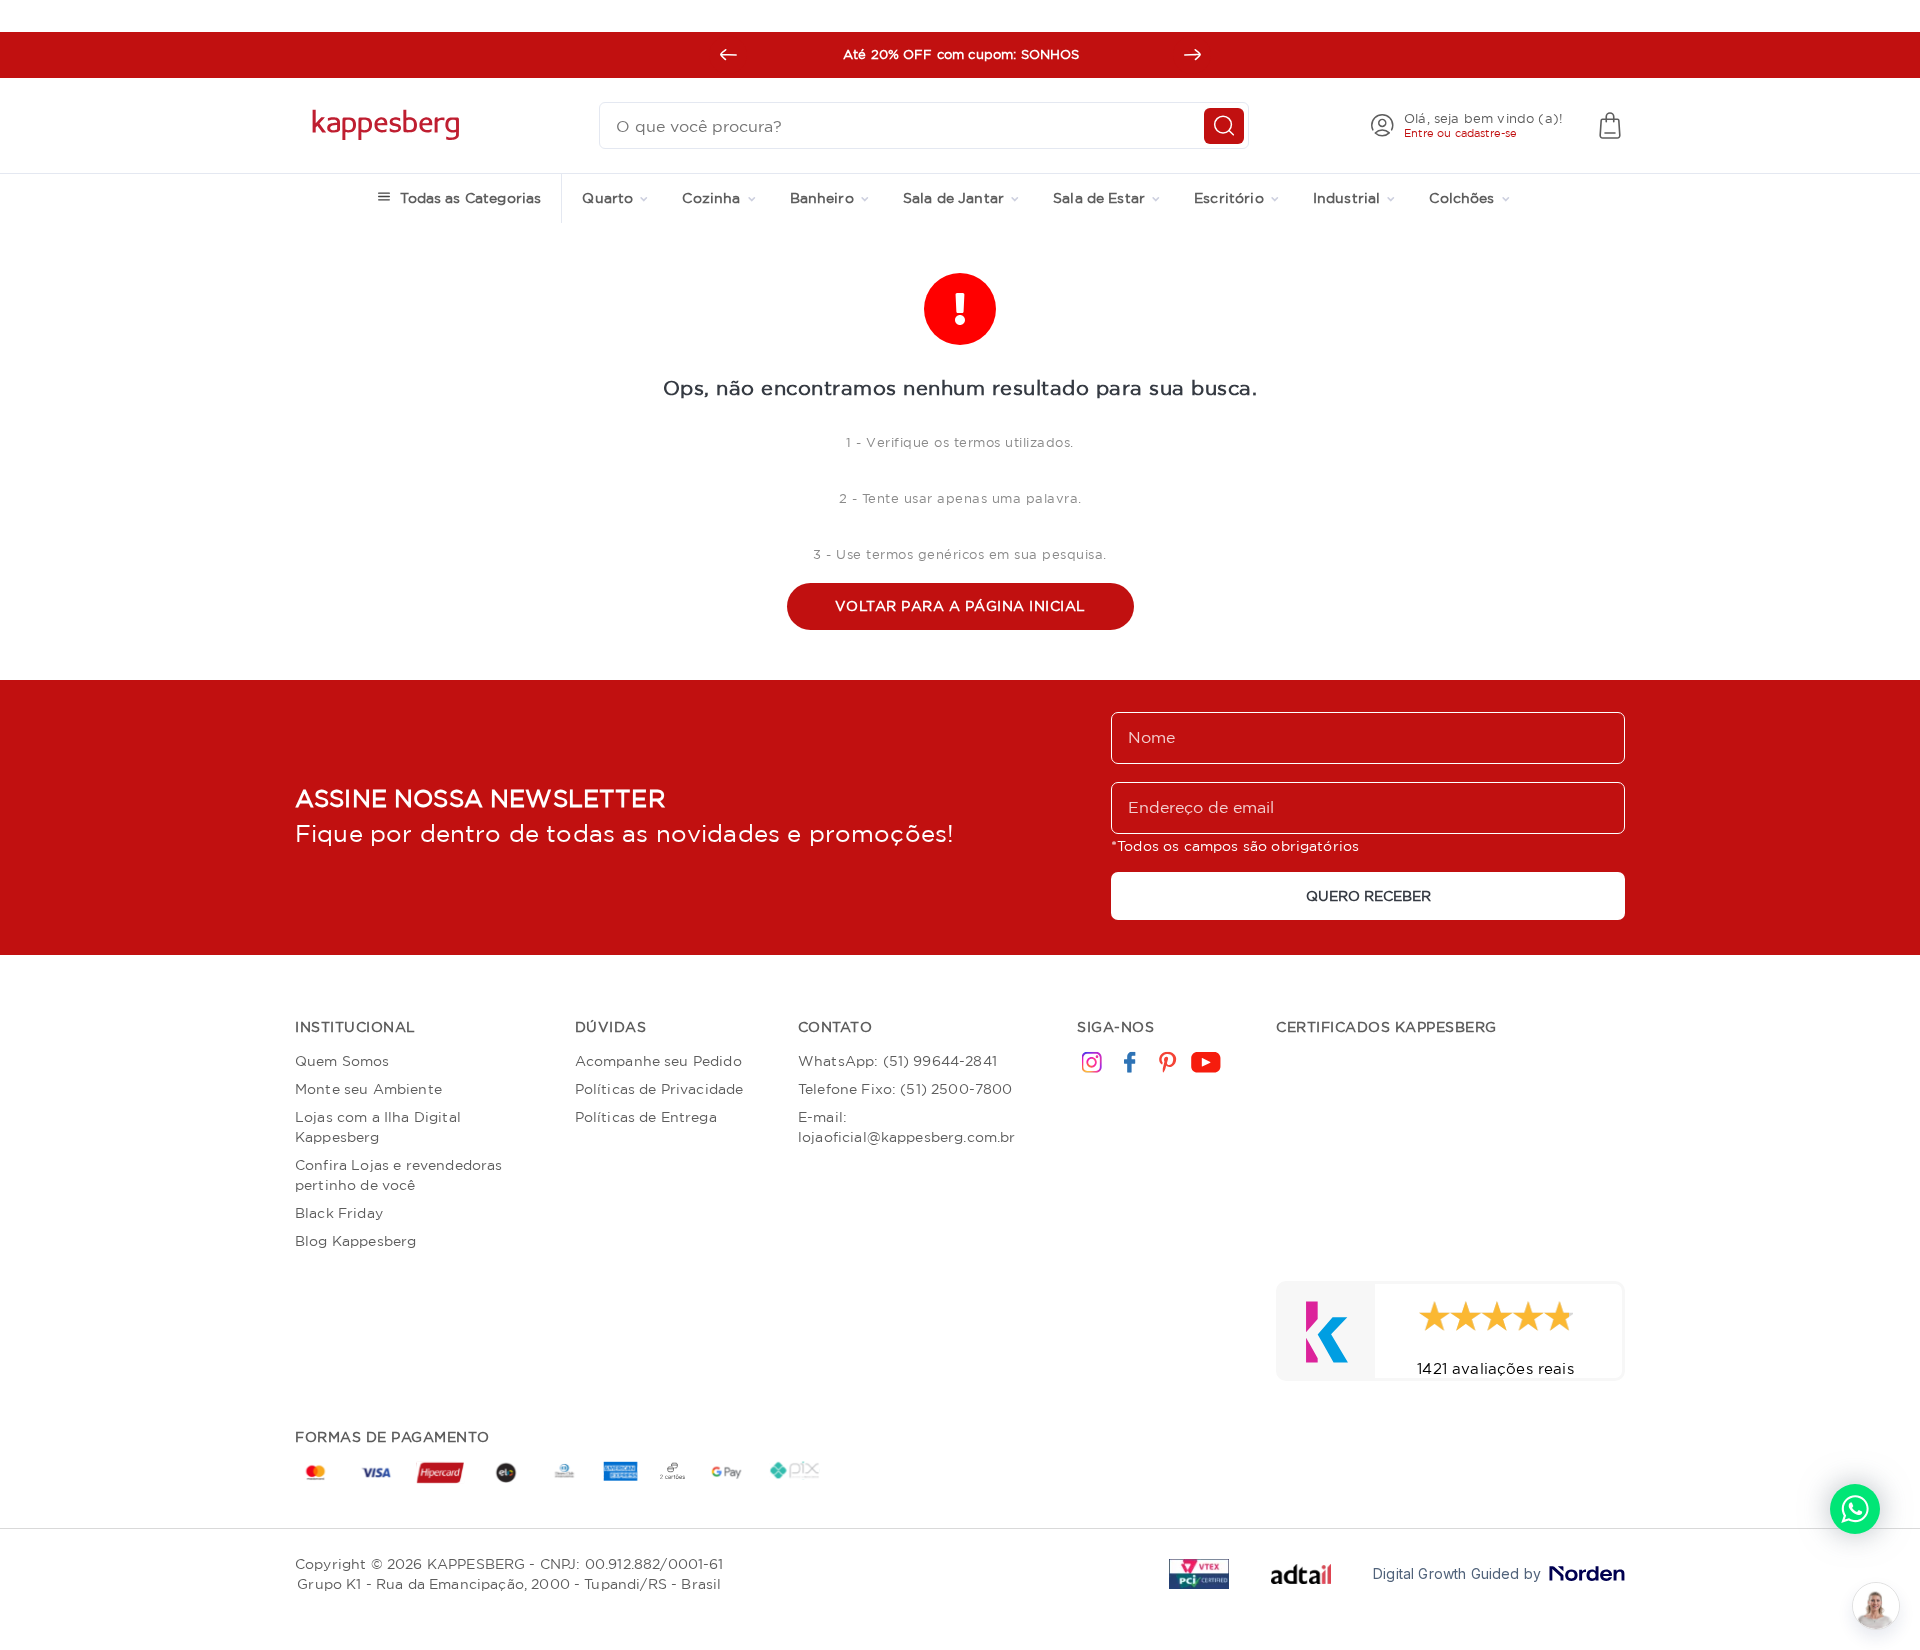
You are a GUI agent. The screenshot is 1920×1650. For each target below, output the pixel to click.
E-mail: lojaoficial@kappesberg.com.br (907, 1127)
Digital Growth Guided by (1457, 1574)
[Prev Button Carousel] (728, 55)
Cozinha (711, 198)
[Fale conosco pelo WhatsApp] (1855, 1509)
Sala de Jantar (953, 198)
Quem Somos (342, 1061)
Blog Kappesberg (355, 1241)
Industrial (1347, 198)
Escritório (1229, 198)
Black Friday (339, 1213)
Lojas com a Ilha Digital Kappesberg (378, 1127)
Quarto (607, 198)
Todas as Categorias (470, 198)
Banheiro (822, 198)
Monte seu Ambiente (368, 1089)
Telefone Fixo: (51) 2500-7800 (905, 1089)
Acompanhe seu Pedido (658, 1061)
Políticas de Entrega (646, 1117)
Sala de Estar (1099, 198)
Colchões (1461, 198)
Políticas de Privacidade (659, 1089)
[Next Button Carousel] (1192, 55)
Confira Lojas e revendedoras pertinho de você (398, 1175)
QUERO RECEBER (1368, 896)
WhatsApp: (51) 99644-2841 (897, 1061)
